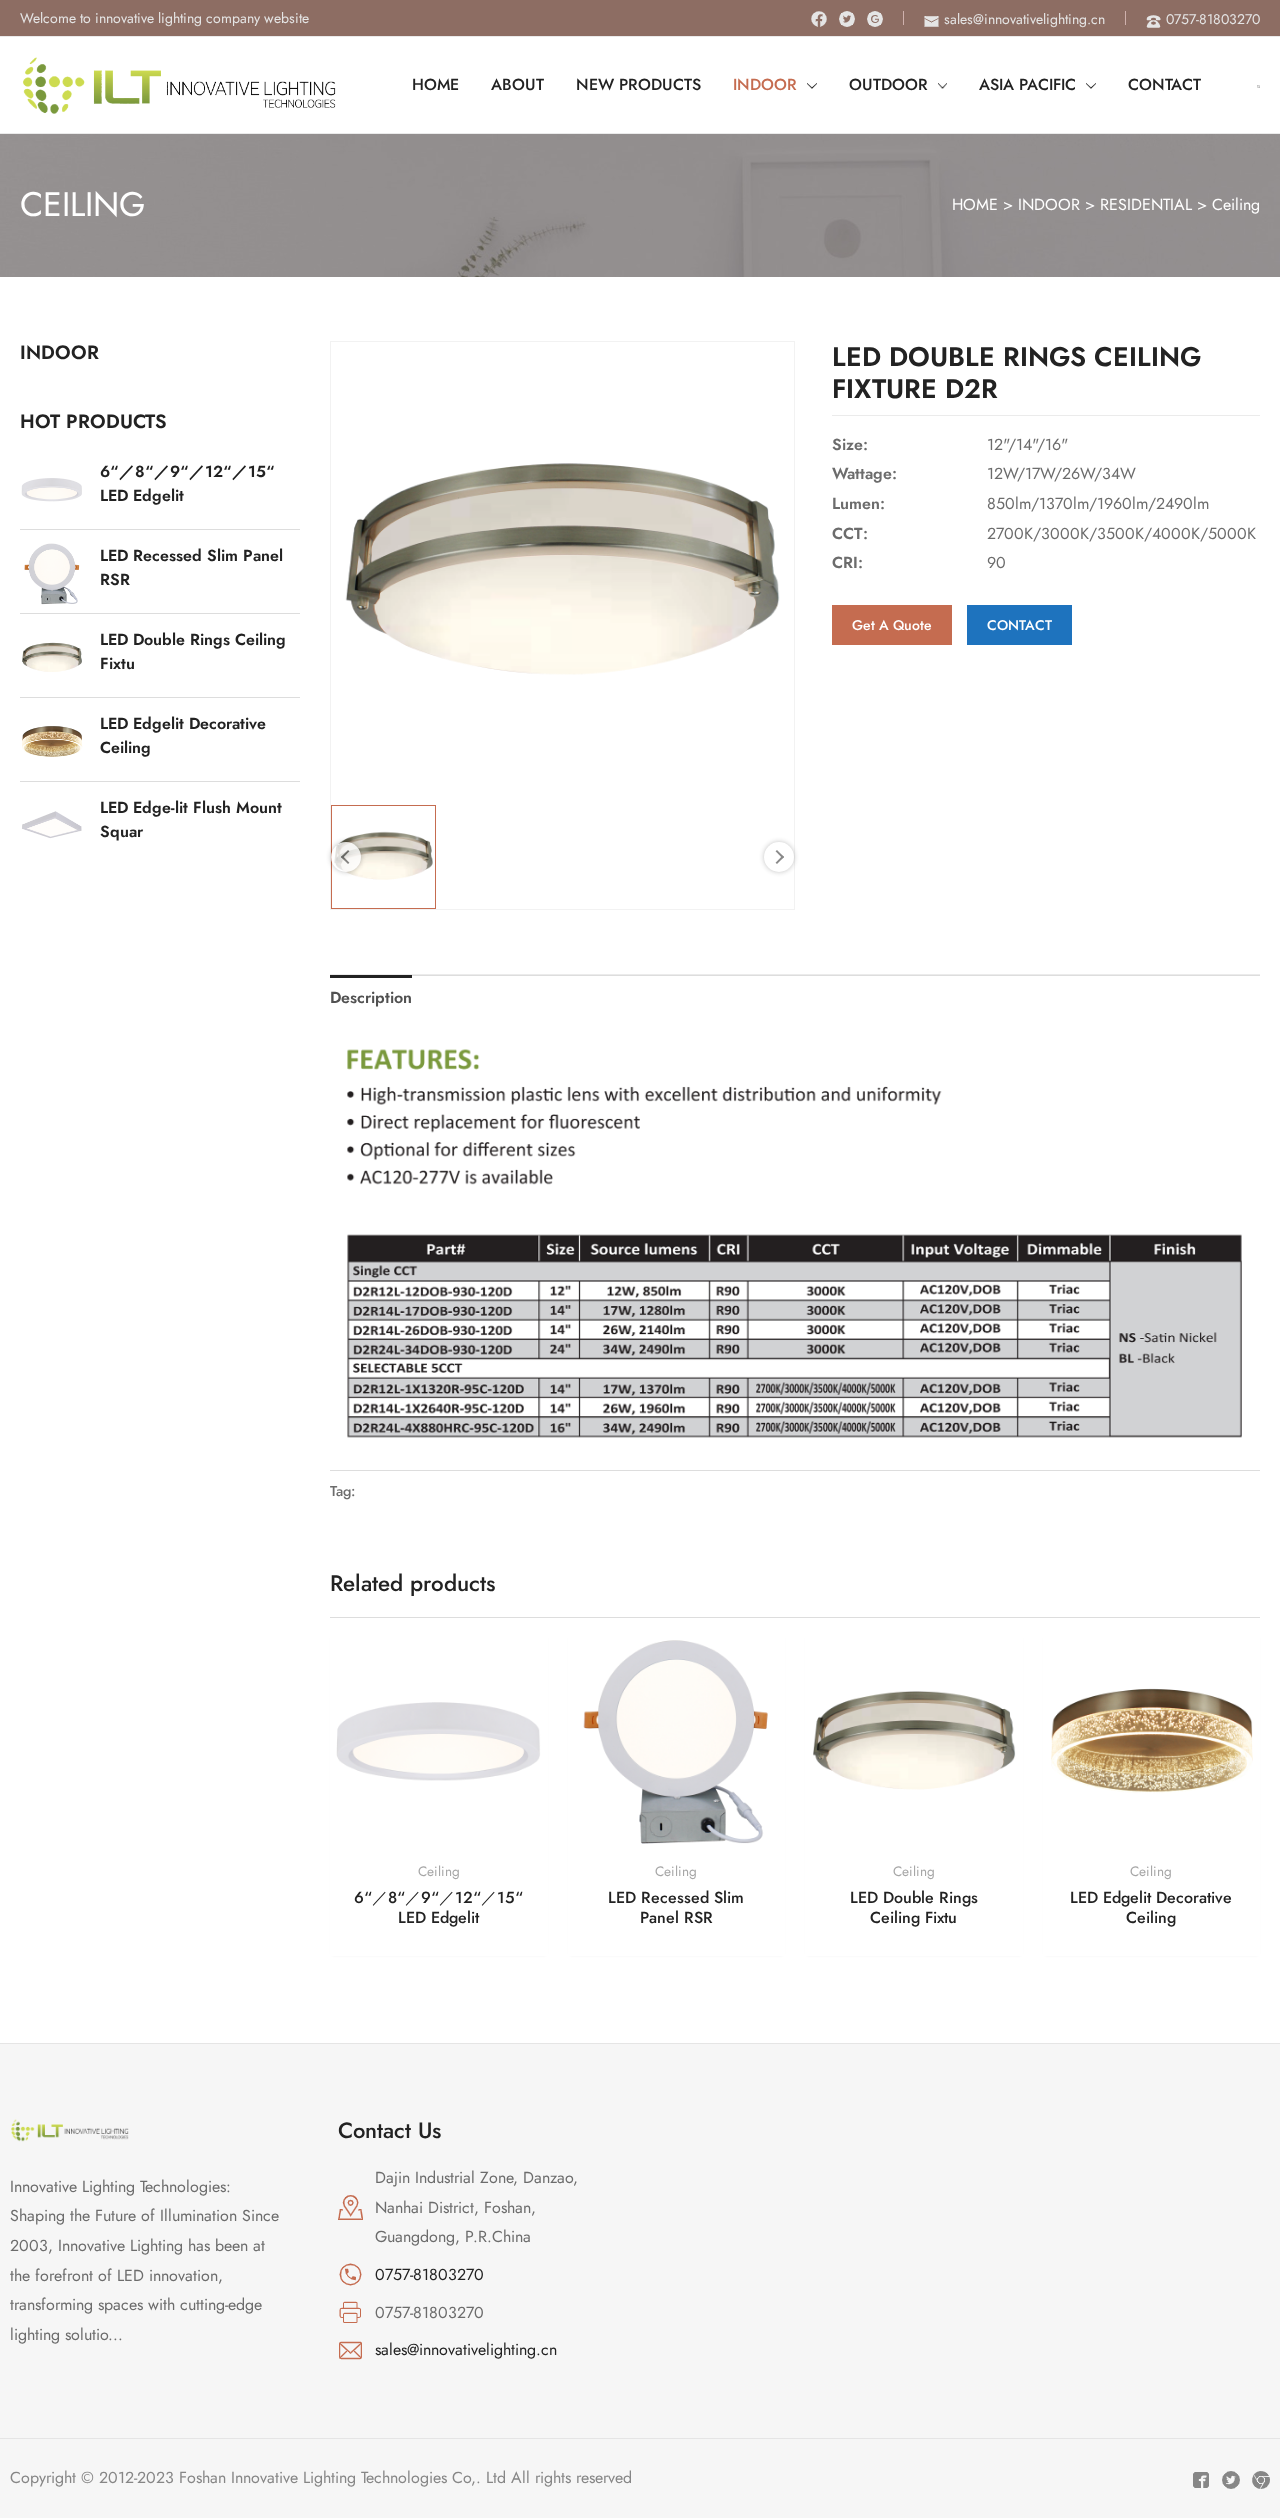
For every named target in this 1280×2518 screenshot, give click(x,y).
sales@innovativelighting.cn (466, 2349)
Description (371, 997)
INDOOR (1049, 204)
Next (779, 857)
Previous (346, 857)
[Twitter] (847, 19)
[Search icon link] (1258, 85)
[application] (807, 85)
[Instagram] (875, 19)
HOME (975, 204)
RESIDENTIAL (1146, 204)
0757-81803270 (429, 2274)
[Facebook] (819, 19)
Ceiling (1236, 204)
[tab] (371, 998)
